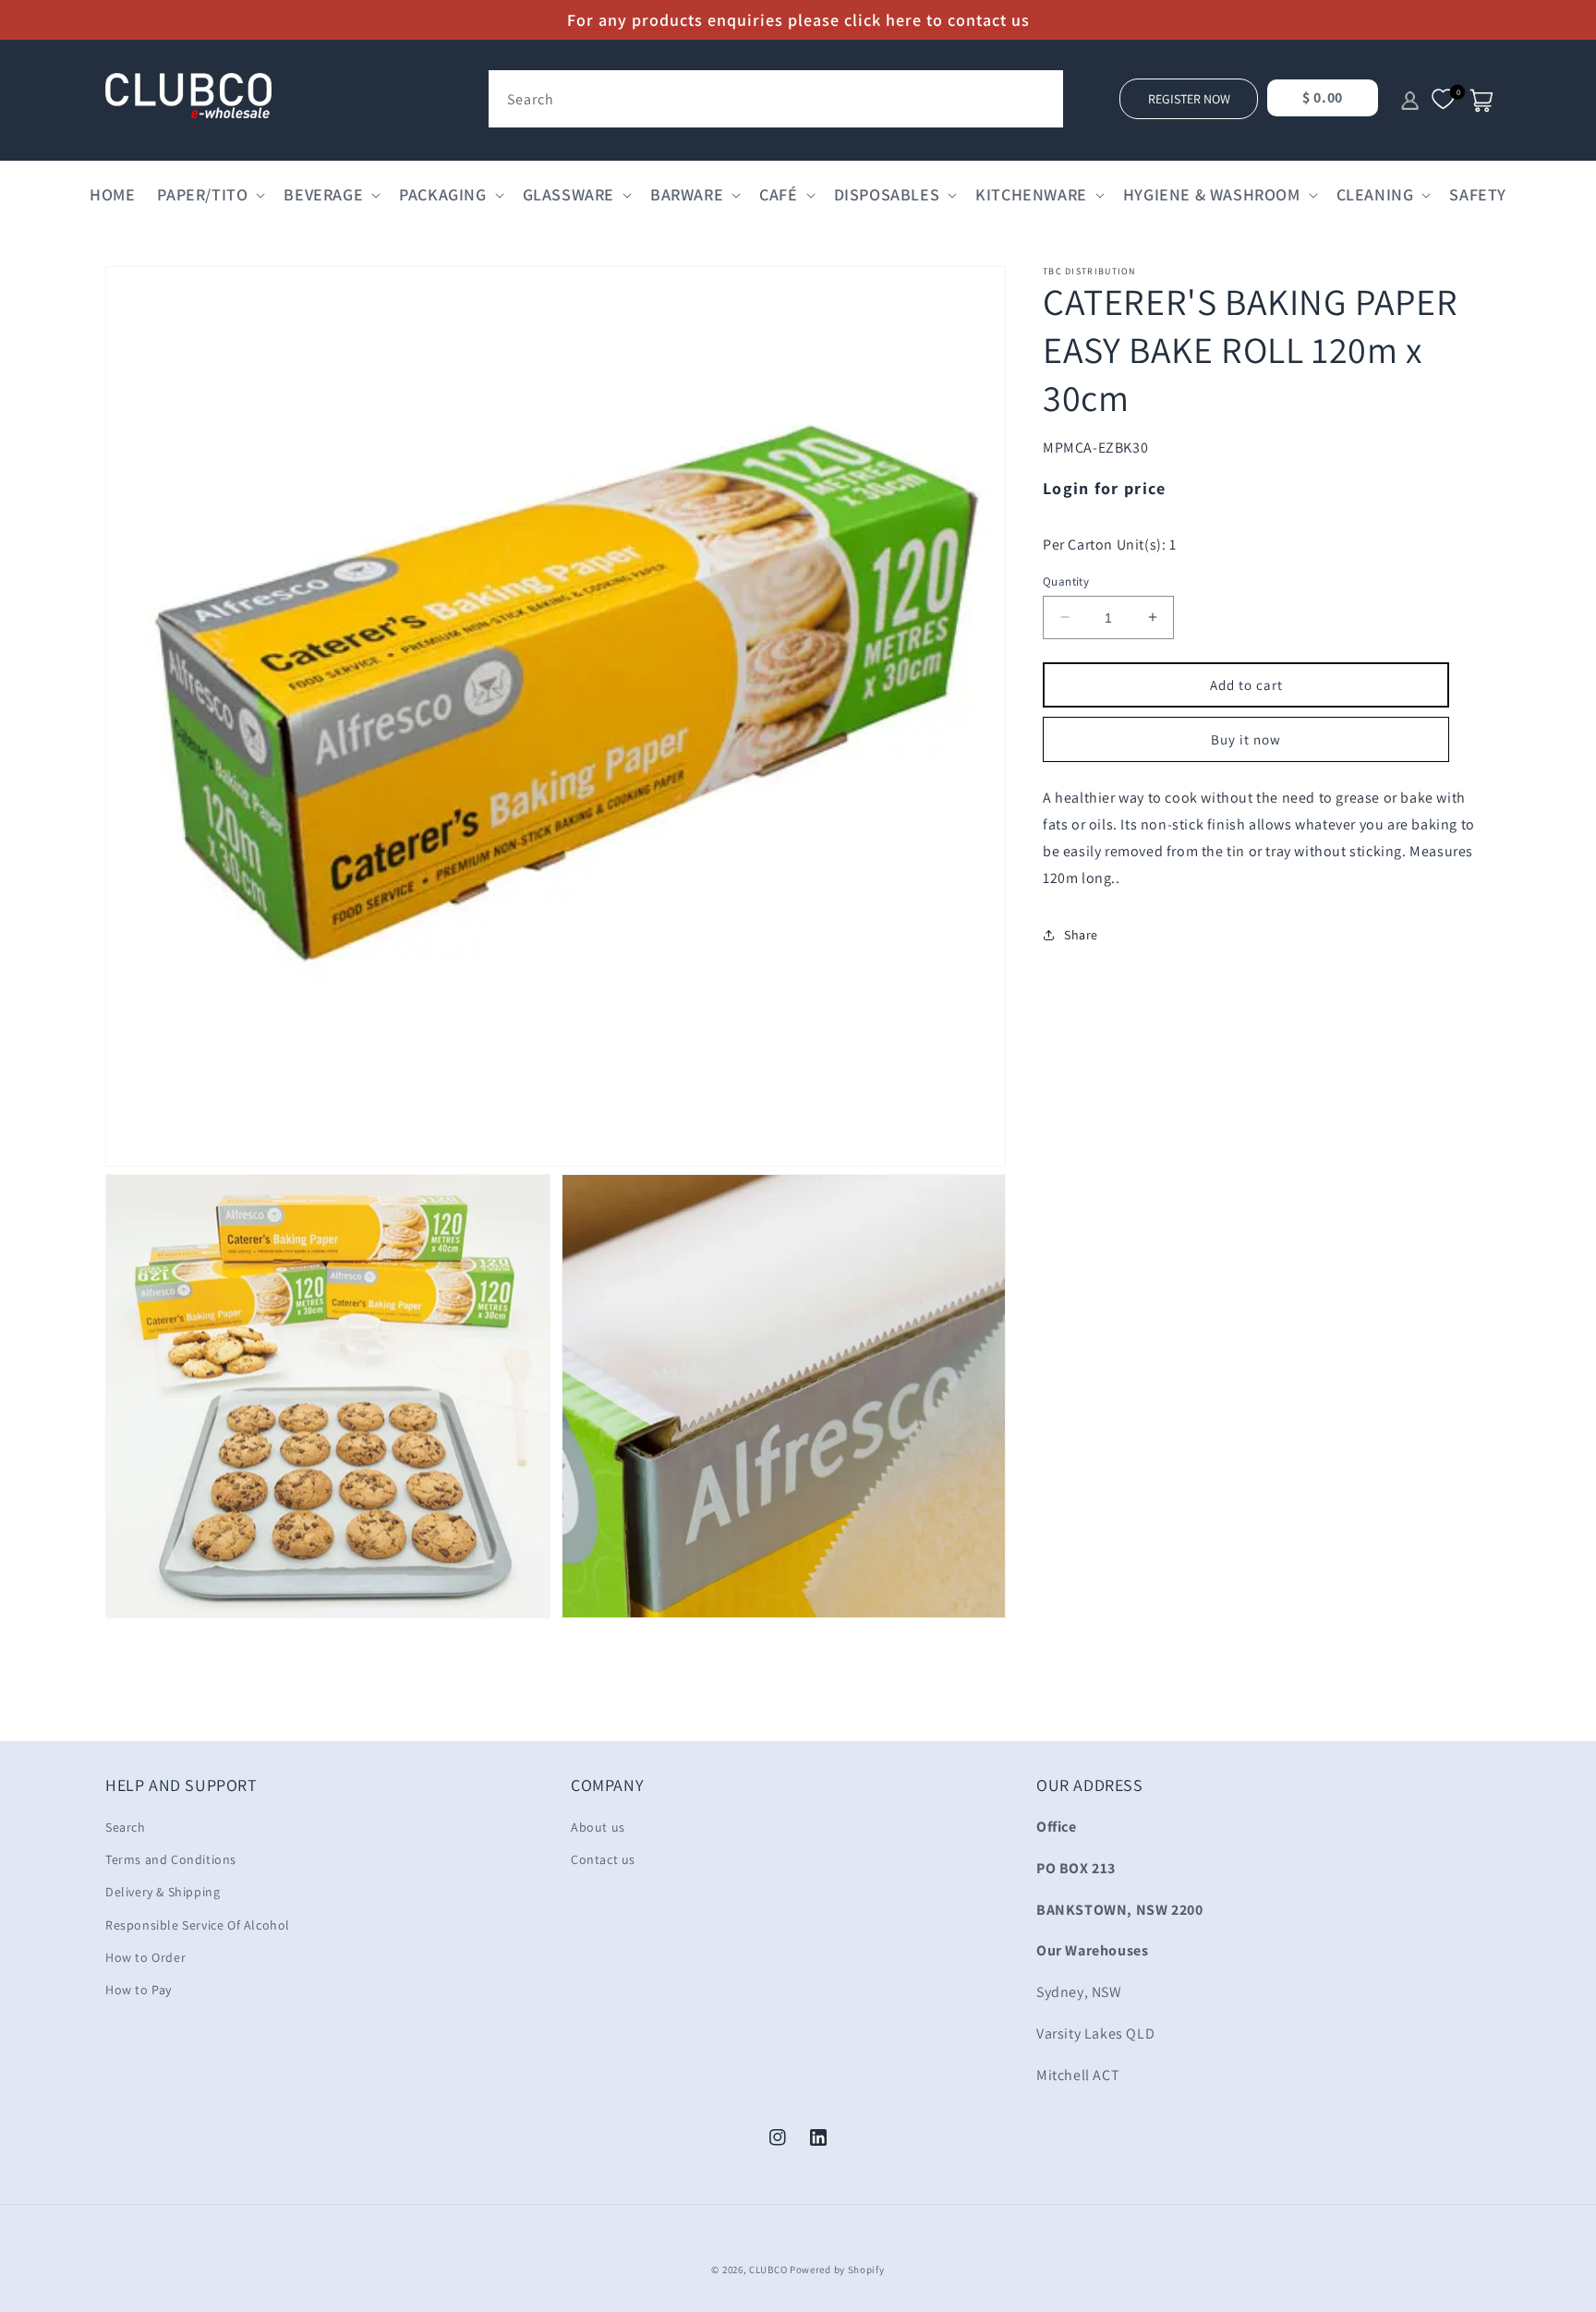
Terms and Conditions (171, 1859)
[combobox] (776, 99)
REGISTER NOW (1189, 99)
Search (126, 1827)
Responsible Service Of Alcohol (198, 1925)
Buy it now (1246, 739)
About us (598, 1827)
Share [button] (1081, 934)
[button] (209, 194)
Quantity (1066, 581)
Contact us (603, 1859)
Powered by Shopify (837, 2270)
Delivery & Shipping (163, 1892)
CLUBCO (768, 2270)
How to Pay (139, 1990)
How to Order (145, 1957)
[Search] (1043, 91)
